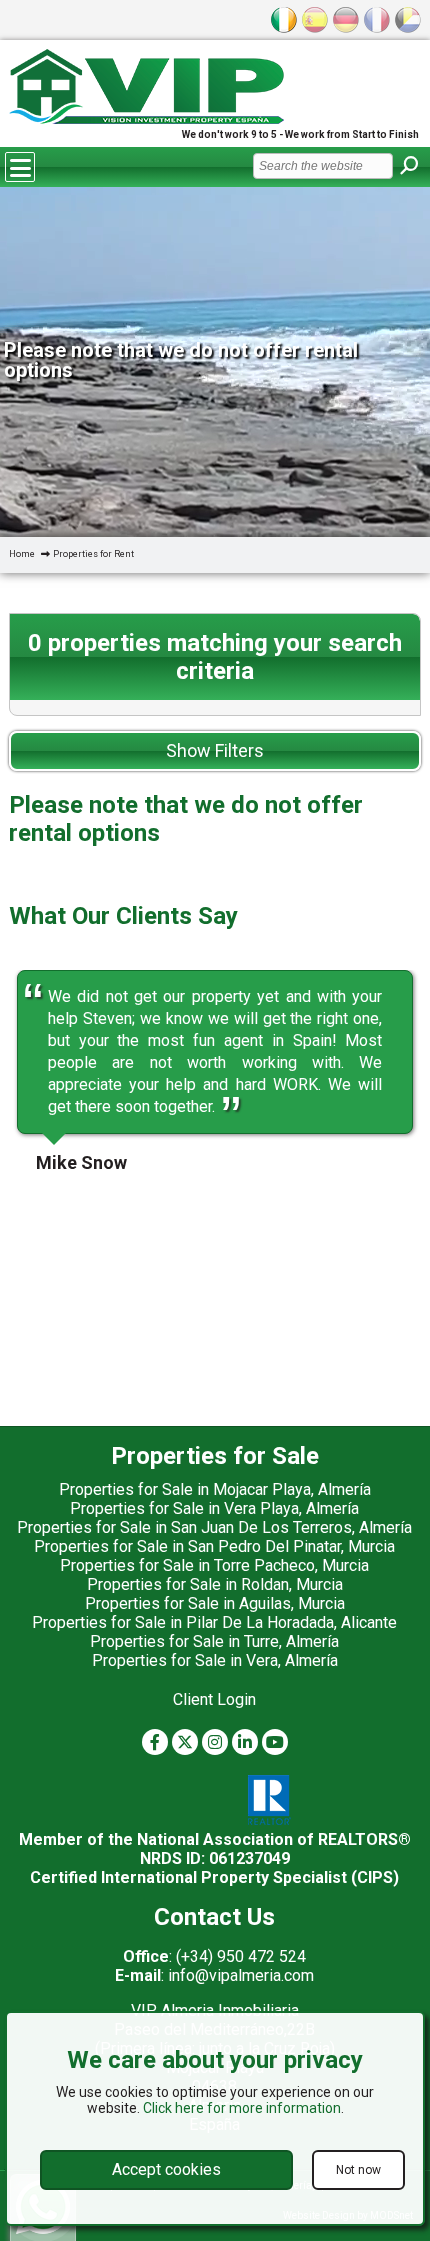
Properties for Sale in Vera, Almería (215, 1660)
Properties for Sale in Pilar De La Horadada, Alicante (214, 1622)
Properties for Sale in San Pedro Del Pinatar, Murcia (214, 1546)
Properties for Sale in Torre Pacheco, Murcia (214, 1565)
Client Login (214, 1699)
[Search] (409, 166)
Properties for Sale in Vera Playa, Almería (214, 1508)
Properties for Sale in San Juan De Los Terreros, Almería (214, 1527)
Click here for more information (242, 2108)
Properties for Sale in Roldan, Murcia (215, 1584)
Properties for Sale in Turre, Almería (214, 1641)
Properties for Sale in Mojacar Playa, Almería (215, 1489)
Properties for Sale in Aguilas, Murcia (215, 1603)
